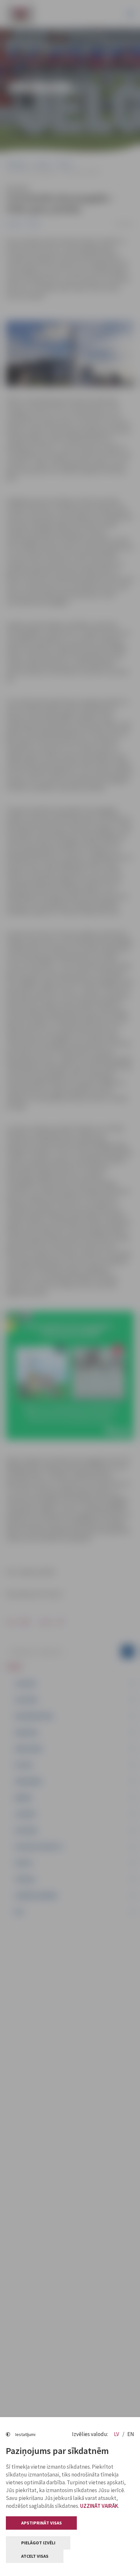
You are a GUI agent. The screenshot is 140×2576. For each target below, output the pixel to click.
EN (131, 2434)
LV (117, 2434)
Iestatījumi (25, 2434)
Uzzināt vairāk (99, 2506)
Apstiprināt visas (42, 2523)
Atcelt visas (35, 2556)
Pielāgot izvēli (38, 2543)
